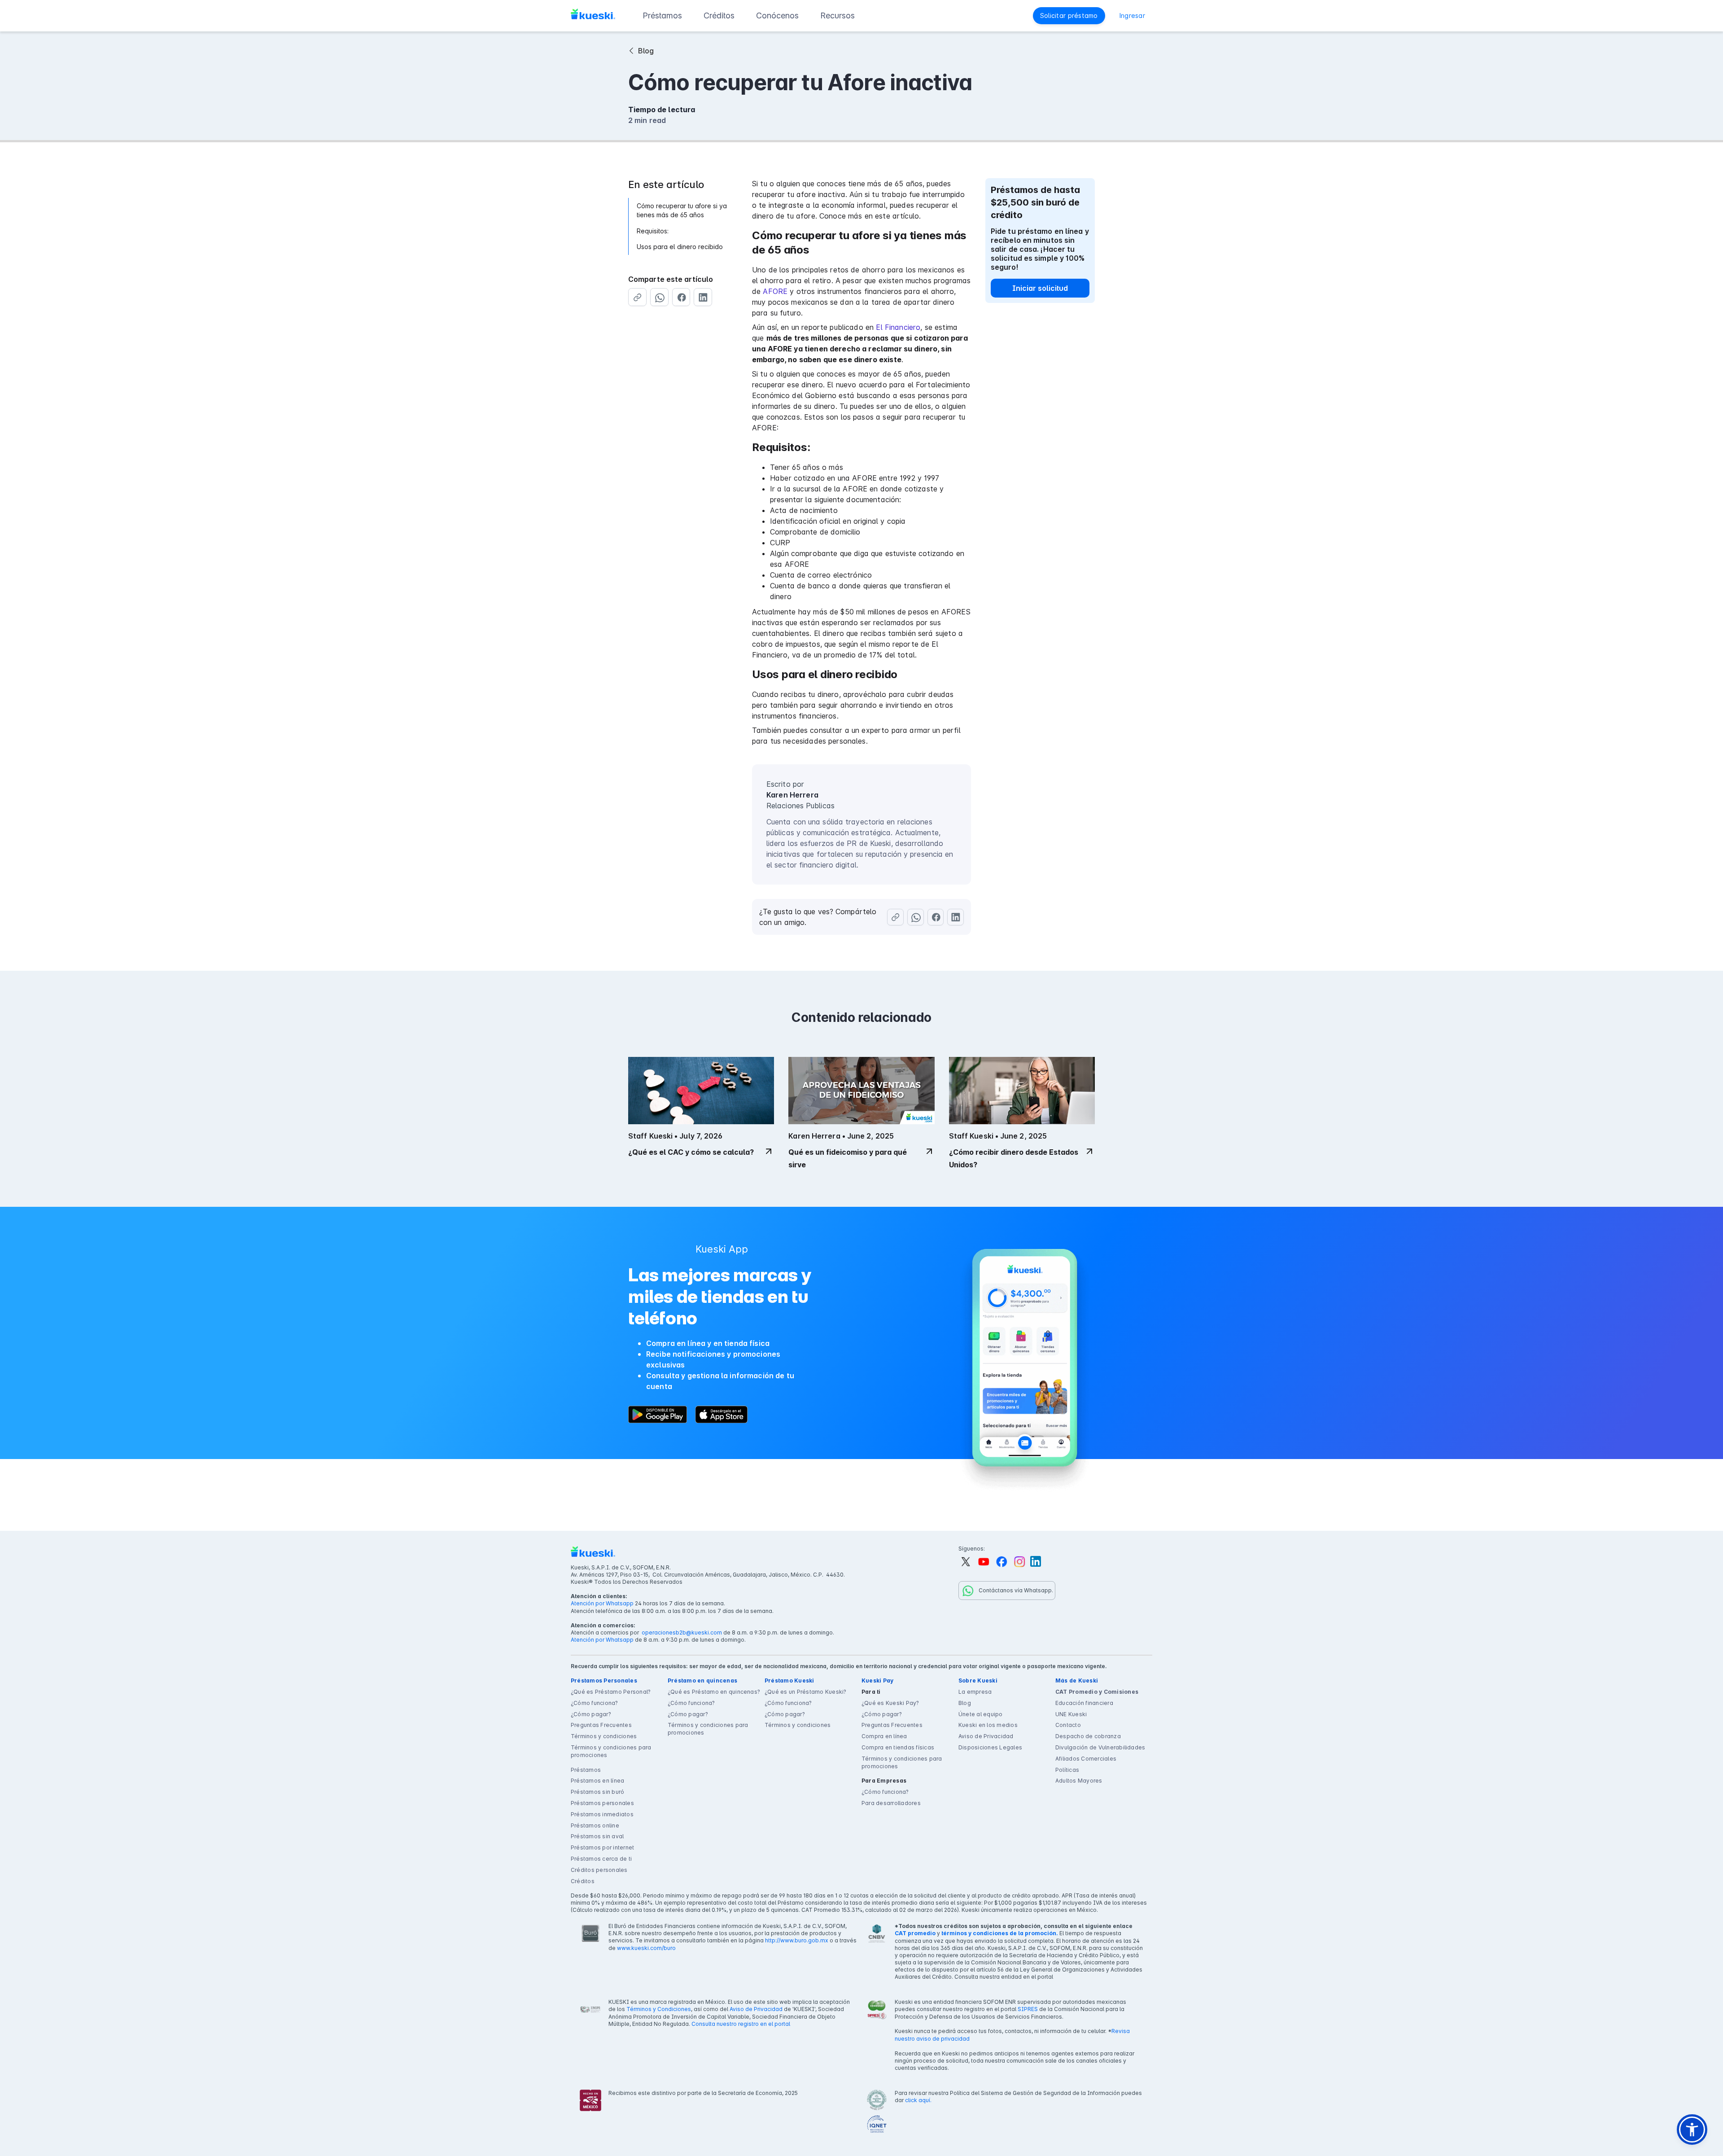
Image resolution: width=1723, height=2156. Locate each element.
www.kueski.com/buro (646, 1948)
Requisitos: (653, 231)
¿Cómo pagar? (591, 1714)
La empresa (975, 1692)
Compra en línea (884, 1736)
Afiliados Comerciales (1086, 1759)
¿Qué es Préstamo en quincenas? (714, 1692)
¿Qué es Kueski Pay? (890, 1703)
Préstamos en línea (597, 1781)
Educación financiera (1084, 1703)
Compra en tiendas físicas (898, 1747)
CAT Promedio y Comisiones (1097, 1692)
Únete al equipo (981, 1714)
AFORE (775, 291)
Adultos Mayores (1079, 1781)
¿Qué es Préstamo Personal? (611, 1692)
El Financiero (898, 327)
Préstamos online (595, 1825)
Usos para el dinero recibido (680, 247)
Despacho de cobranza (1088, 1736)
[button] (662, 16)
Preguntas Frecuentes (601, 1725)
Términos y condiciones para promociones (611, 1751)
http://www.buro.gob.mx (797, 1940)
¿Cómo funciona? (595, 1703)
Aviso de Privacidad (986, 1736)
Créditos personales (599, 1870)
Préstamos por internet (602, 1847)
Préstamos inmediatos (602, 1814)
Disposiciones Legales (990, 1747)
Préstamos (586, 1770)
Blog (965, 1703)
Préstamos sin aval (597, 1836)
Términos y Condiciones (659, 2009)
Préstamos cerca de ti (601, 1859)
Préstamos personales (602, 1803)
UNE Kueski (1071, 1714)
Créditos (583, 1881)
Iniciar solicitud (1040, 288)
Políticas (1067, 1770)
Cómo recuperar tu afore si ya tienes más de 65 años (682, 210)
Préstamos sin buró (597, 1792)
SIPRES (1028, 2009)
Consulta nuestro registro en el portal (741, 2024)
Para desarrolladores (891, 1803)
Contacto (1068, 1725)
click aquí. (918, 2100)
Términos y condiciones (604, 1736)
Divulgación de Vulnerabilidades (1100, 1747)
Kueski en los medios (988, 1725)
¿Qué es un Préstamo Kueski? (805, 1692)
